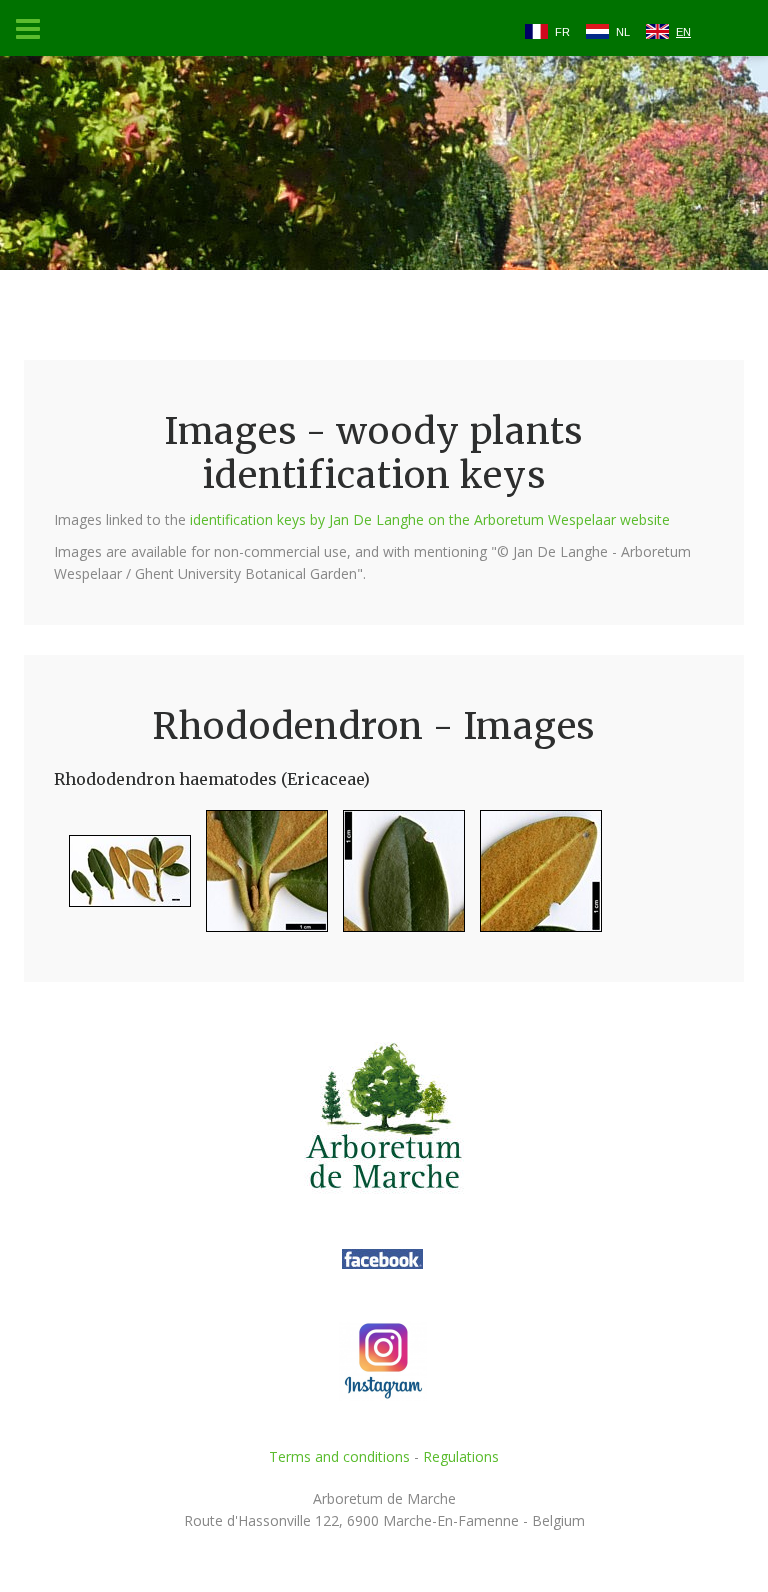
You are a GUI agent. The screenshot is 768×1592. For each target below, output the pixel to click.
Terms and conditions (339, 1456)
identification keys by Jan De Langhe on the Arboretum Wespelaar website (430, 519)
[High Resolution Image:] (122, 879)
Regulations (461, 1456)
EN (683, 32)
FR (562, 32)
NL (623, 32)
